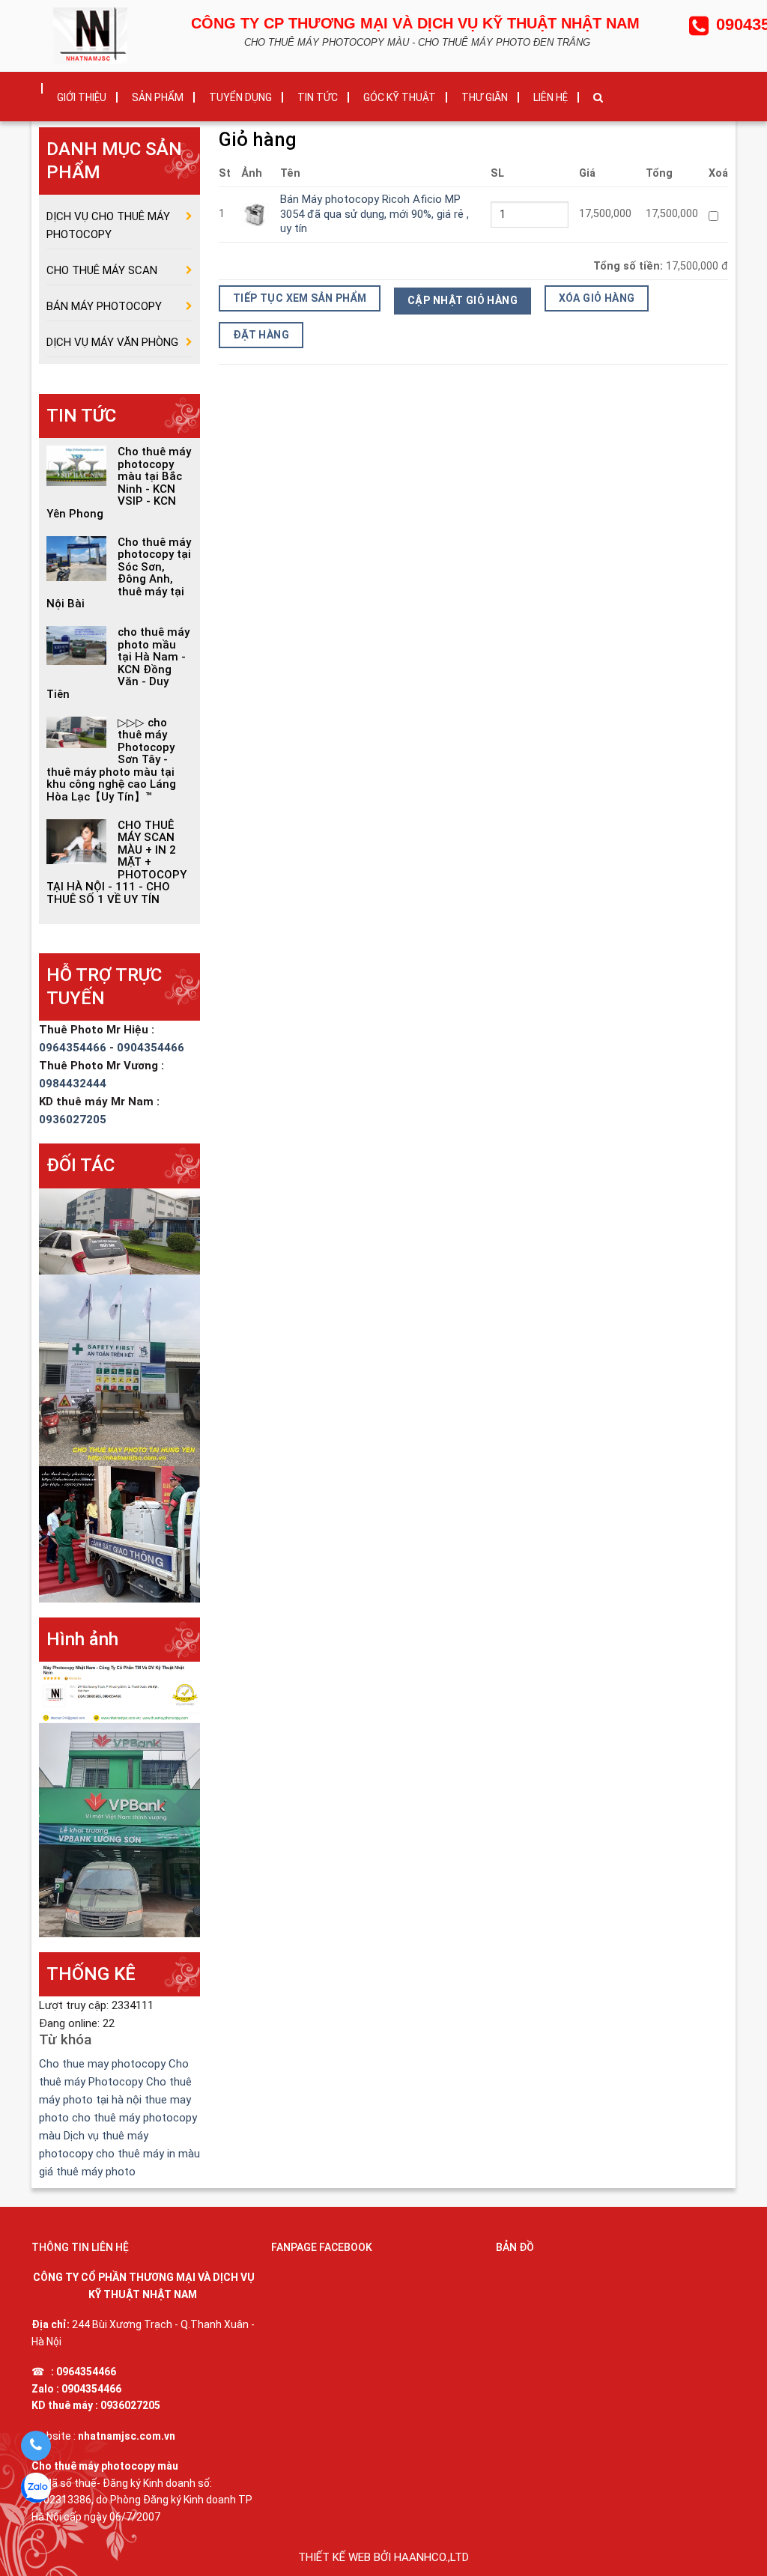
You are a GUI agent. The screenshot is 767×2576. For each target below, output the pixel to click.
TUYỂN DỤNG (240, 97)
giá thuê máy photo (87, 2172)
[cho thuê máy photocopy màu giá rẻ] (119, 1829)
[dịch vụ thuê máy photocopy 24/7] (119, 1230)
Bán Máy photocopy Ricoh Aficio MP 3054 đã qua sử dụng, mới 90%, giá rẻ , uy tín (375, 214)
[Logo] (94, 34)
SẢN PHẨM (158, 97)
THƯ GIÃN (485, 97)
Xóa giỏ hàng (597, 298)
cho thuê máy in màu (148, 2154)
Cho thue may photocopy (102, 2064)
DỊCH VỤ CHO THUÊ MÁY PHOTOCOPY (108, 225)
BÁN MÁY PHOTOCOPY (104, 306)
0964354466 (74, 1048)
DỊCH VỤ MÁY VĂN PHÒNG (112, 342)
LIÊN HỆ (551, 97)
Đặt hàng (261, 335)
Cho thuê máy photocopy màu (105, 2466)
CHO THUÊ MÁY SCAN (102, 270)
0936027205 (73, 1120)
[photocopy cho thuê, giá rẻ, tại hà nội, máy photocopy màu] (119, 1692)
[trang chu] (31, 83)
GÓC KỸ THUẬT (400, 97)
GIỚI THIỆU (82, 97)
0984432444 (73, 1084)
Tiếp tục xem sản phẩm (300, 298)
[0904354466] (36, 2446)
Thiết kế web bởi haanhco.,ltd (383, 2557)
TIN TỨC (318, 97)
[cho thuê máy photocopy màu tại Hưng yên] (119, 1370)
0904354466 (151, 1048)
